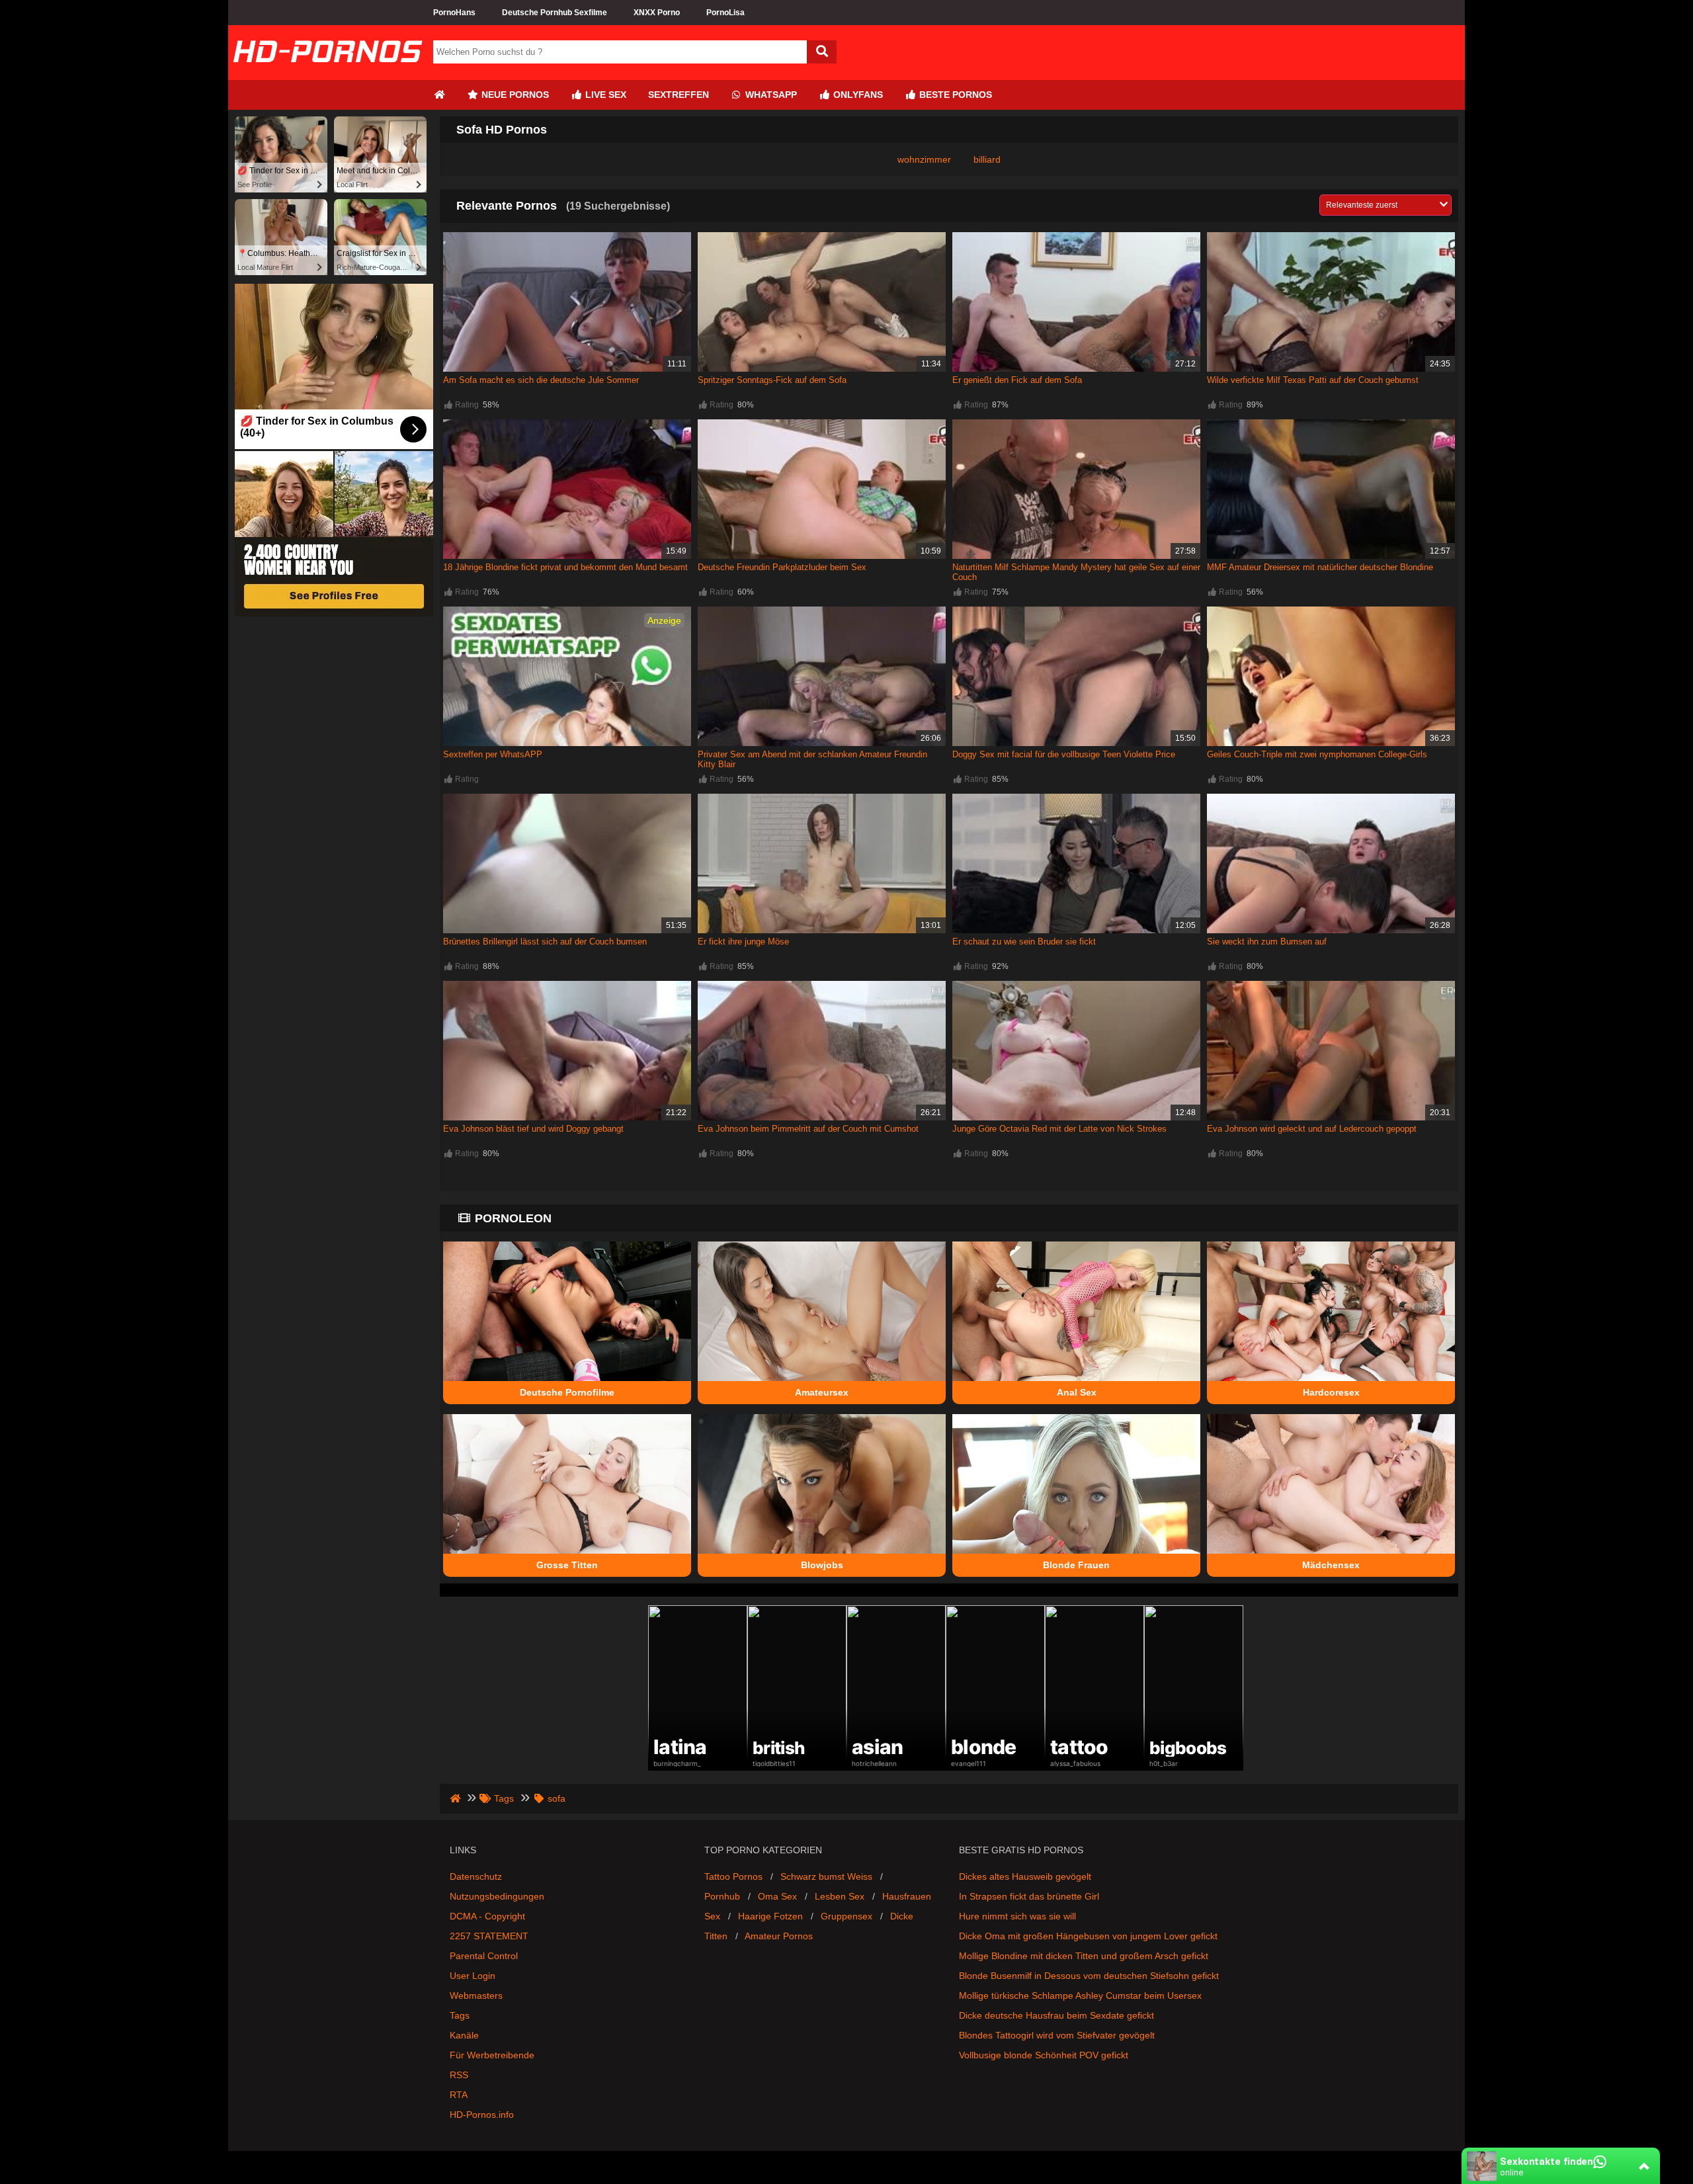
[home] (457, 1798)
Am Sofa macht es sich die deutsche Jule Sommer (541, 380)
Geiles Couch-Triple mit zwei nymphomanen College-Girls (1317, 754)
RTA (459, 2095)
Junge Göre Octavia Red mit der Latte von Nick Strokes (1059, 1129)
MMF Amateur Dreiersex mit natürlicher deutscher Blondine (1320, 567)
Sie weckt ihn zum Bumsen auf (1267, 942)
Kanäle (464, 2035)
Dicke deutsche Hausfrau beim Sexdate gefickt (1056, 2015)
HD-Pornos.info (482, 2115)
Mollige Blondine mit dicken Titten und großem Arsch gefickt (1084, 1956)
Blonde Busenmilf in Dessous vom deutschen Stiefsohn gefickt (1089, 1976)
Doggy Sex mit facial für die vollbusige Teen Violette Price (1064, 754)
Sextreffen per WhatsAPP (493, 754)
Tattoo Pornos (733, 1876)
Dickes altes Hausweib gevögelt (1025, 1876)
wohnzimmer (924, 159)
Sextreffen (679, 95)
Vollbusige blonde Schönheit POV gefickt (1044, 2055)
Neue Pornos (514, 95)
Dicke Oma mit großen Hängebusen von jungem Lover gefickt (1088, 1936)
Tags (460, 2015)
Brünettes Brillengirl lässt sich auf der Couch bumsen (545, 942)
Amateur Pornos (779, 1936)
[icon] (439, 95)
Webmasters (476, 1995)
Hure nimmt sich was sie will (1017, 1916)
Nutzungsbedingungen (497, 1896)
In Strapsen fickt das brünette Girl (1029, 1896)
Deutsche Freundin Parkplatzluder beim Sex (782, 567)
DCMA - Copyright (487, 1916)
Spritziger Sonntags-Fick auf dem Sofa (772, 380)
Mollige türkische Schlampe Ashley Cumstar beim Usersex (1080, 1995)
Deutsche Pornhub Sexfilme (555, 13)
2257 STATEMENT (489, 1936)
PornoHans (454, 13)
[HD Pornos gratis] (327, 75)
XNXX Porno (657, 13)
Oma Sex (777, 1896)
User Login (473, 1976)
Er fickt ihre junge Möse (743, 942)
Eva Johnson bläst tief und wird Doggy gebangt (533, 1129)
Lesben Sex (840, 1896)
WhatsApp (770, 95)
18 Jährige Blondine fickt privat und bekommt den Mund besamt (565, 567)
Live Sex (604, 95)
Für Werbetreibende (492, 2055)
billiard (987, 159)
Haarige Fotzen (770, 1916)
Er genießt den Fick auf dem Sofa (1017, 380)
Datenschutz (476, 1876)
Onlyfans (857, 95)
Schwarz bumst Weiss (826, 1876)
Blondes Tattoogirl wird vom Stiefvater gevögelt (1057, 2035)
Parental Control (484, 1956)
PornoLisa (725, 13)
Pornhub (722, 1896)
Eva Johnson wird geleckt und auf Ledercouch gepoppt (1312, 1129)
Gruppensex (846, 1916)
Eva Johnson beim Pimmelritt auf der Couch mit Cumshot (808, 1129)
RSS (459, 2075)
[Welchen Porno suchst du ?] (822, 52)
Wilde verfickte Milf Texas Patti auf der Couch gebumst (1313, 380)
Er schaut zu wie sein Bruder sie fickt (1024, 942)
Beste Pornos (954, 95)
